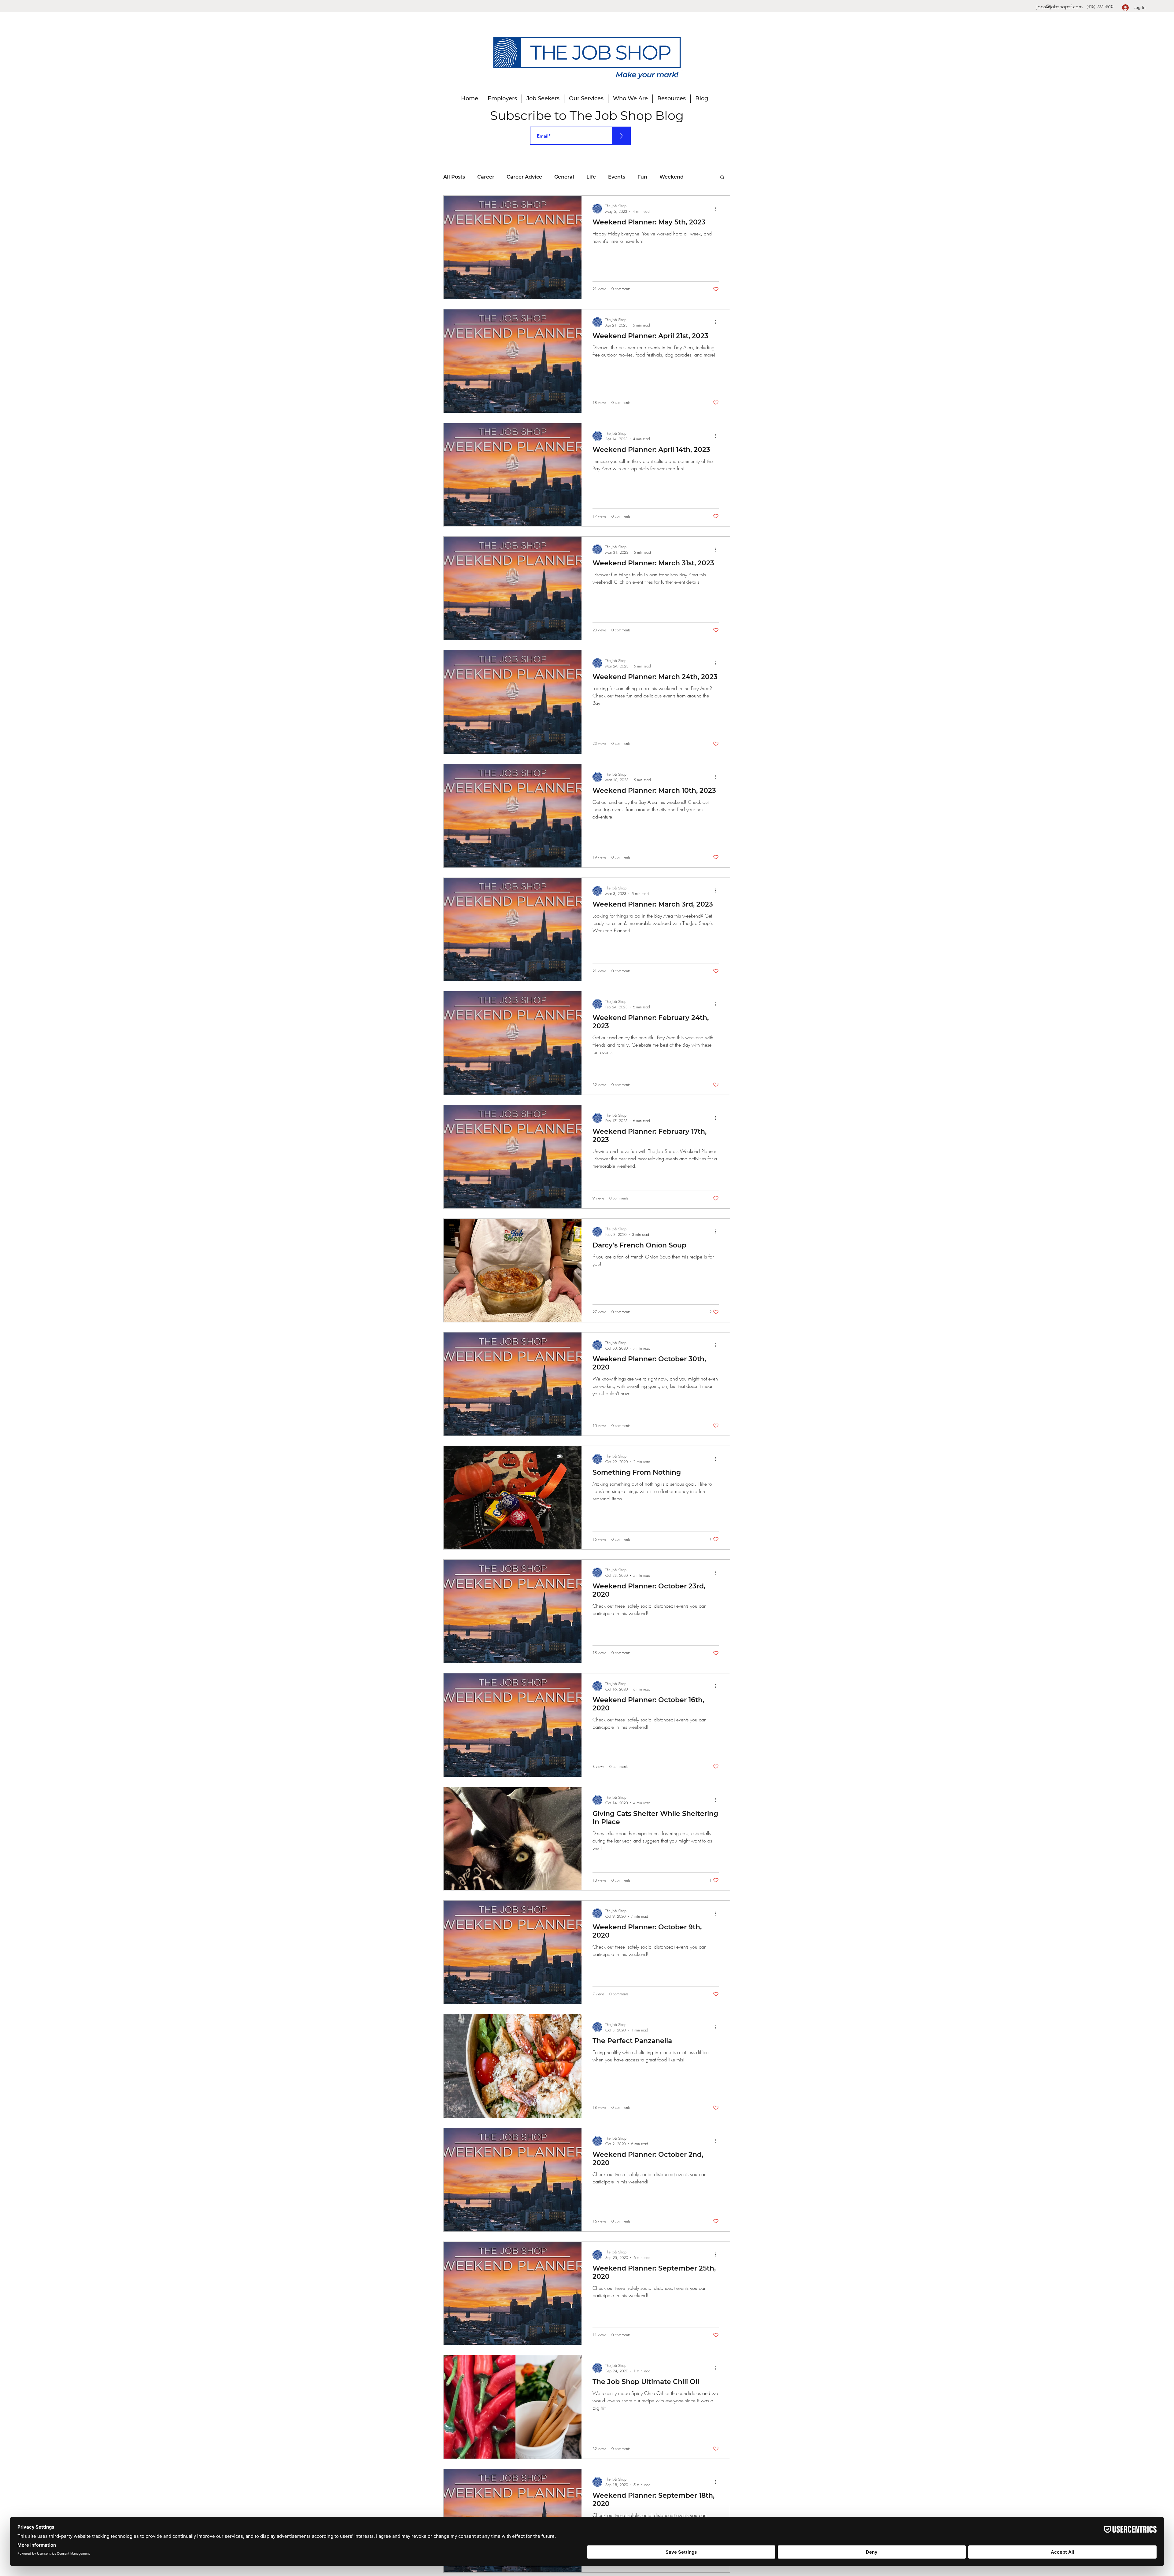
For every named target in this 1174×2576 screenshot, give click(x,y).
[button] (722, 178)
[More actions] (718, 209)
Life (591, 177)
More (666, 177)
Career (486, 177)
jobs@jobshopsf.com (1060, 7)
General (564, 177)
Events (617, 177)
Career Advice (524, 177)
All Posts (454, 177)
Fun (642, 177)
